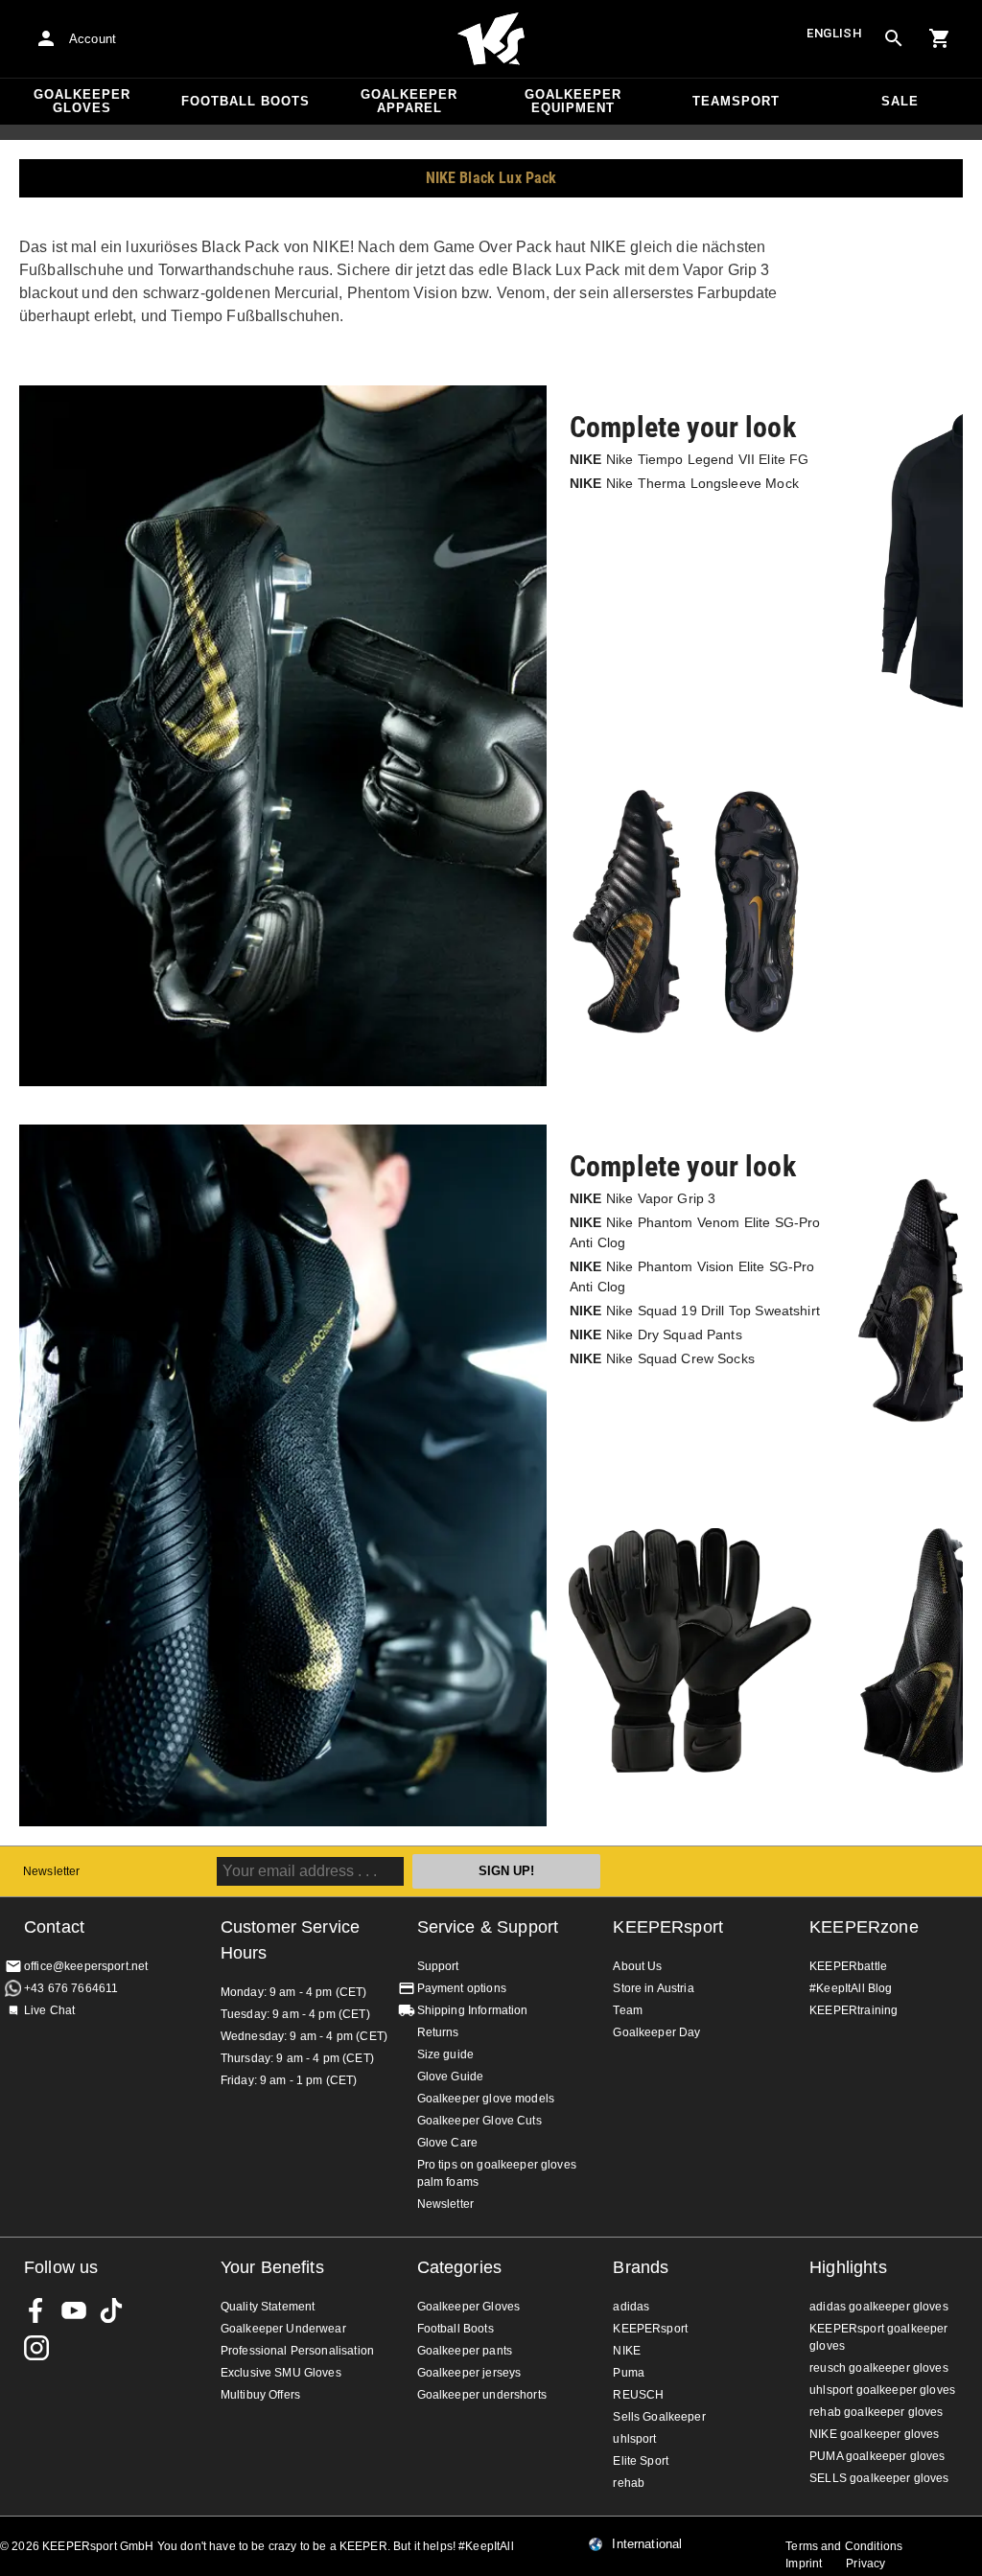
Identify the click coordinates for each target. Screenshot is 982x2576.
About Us (637, 1966)
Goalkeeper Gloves (82, 101)
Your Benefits (272, 2267)
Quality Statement (268, 2307)
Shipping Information (473, 2010)
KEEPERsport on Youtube (74, 2310)
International (647, 2544)
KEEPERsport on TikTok (111, 2310)
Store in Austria (653, 1988)
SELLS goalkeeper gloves (879, 2478)
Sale (900, 101)
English (834, 33)
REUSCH (638, 2395)
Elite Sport (641, 2461)
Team (628, 2010)
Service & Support (488, 1927)
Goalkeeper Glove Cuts (479, 2121)
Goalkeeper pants (465, 2351)
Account (93, 39)
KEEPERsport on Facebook (36, 2310)
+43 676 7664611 (71, 1988)
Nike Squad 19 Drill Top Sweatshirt (695, 1311)
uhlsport (634, 2439)
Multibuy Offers (260, 2395)
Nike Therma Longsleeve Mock (684, 483)
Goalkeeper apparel (409, 101)
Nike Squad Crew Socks (662, 1358)
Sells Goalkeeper (659, 2417)
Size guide (446, 2054)
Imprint (804, 2564)
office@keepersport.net (86, 1966)
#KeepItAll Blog (851, 1988)
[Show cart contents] (940, 38)
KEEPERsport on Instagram (36, 2348)
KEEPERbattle (848, 1966)
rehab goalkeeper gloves (876, 2412)
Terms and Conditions (844, 2546)
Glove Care (448, 2143)
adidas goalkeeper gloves (879, 2307)
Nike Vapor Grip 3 (643, 1198)
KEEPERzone (864, 1927)
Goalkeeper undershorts (482, 2395)
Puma (629, 2373)
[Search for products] (894, 38)
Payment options (462, 1988)
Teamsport (736, 101)
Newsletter (52, 1871)
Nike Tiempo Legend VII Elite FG (689, 459)
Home (491, 39)
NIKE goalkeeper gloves (874, 2434)
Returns (438, 2032)
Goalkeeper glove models (486, 2099)
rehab (629, 2483)
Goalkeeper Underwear (283, 2329)
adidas (631, 2307)
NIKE (627, 2351)
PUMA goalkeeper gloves (877, 2456)
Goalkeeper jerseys (469, 2373)
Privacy (865, 2564)
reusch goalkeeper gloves (879, 2368)
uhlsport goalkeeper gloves (882, 2390)
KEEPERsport (668, 1927)
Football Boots (245, 101)
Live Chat (49, 2010)
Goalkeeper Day (656, 2032)
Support (438, 1966)
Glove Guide (451, 2077)
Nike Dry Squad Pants (656, 1334)
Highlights (848, 2267)
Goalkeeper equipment (573, 101)
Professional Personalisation (297, 2351)
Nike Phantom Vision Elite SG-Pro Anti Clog (692, 1276)
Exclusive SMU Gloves (281, 2373)
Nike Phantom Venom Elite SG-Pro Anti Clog (695, 1232)
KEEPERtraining (853, 2010)
